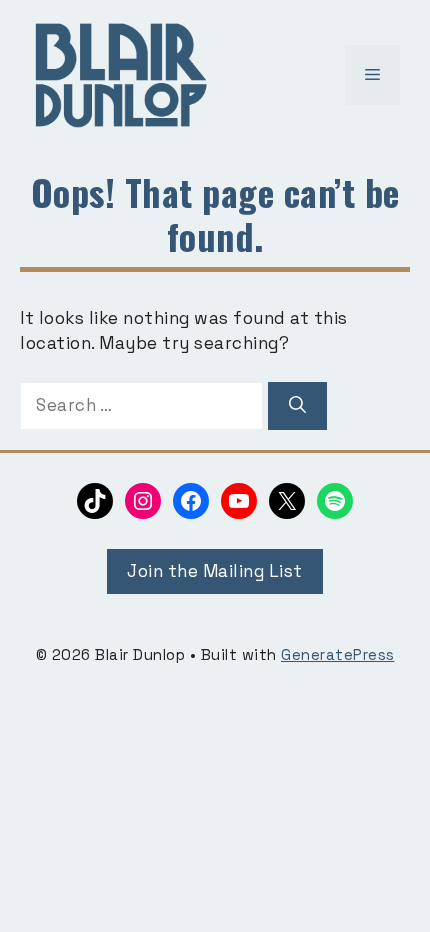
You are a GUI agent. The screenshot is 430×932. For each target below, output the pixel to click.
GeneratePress (338, 654)
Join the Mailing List (215, 571)
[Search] (297, 406)
